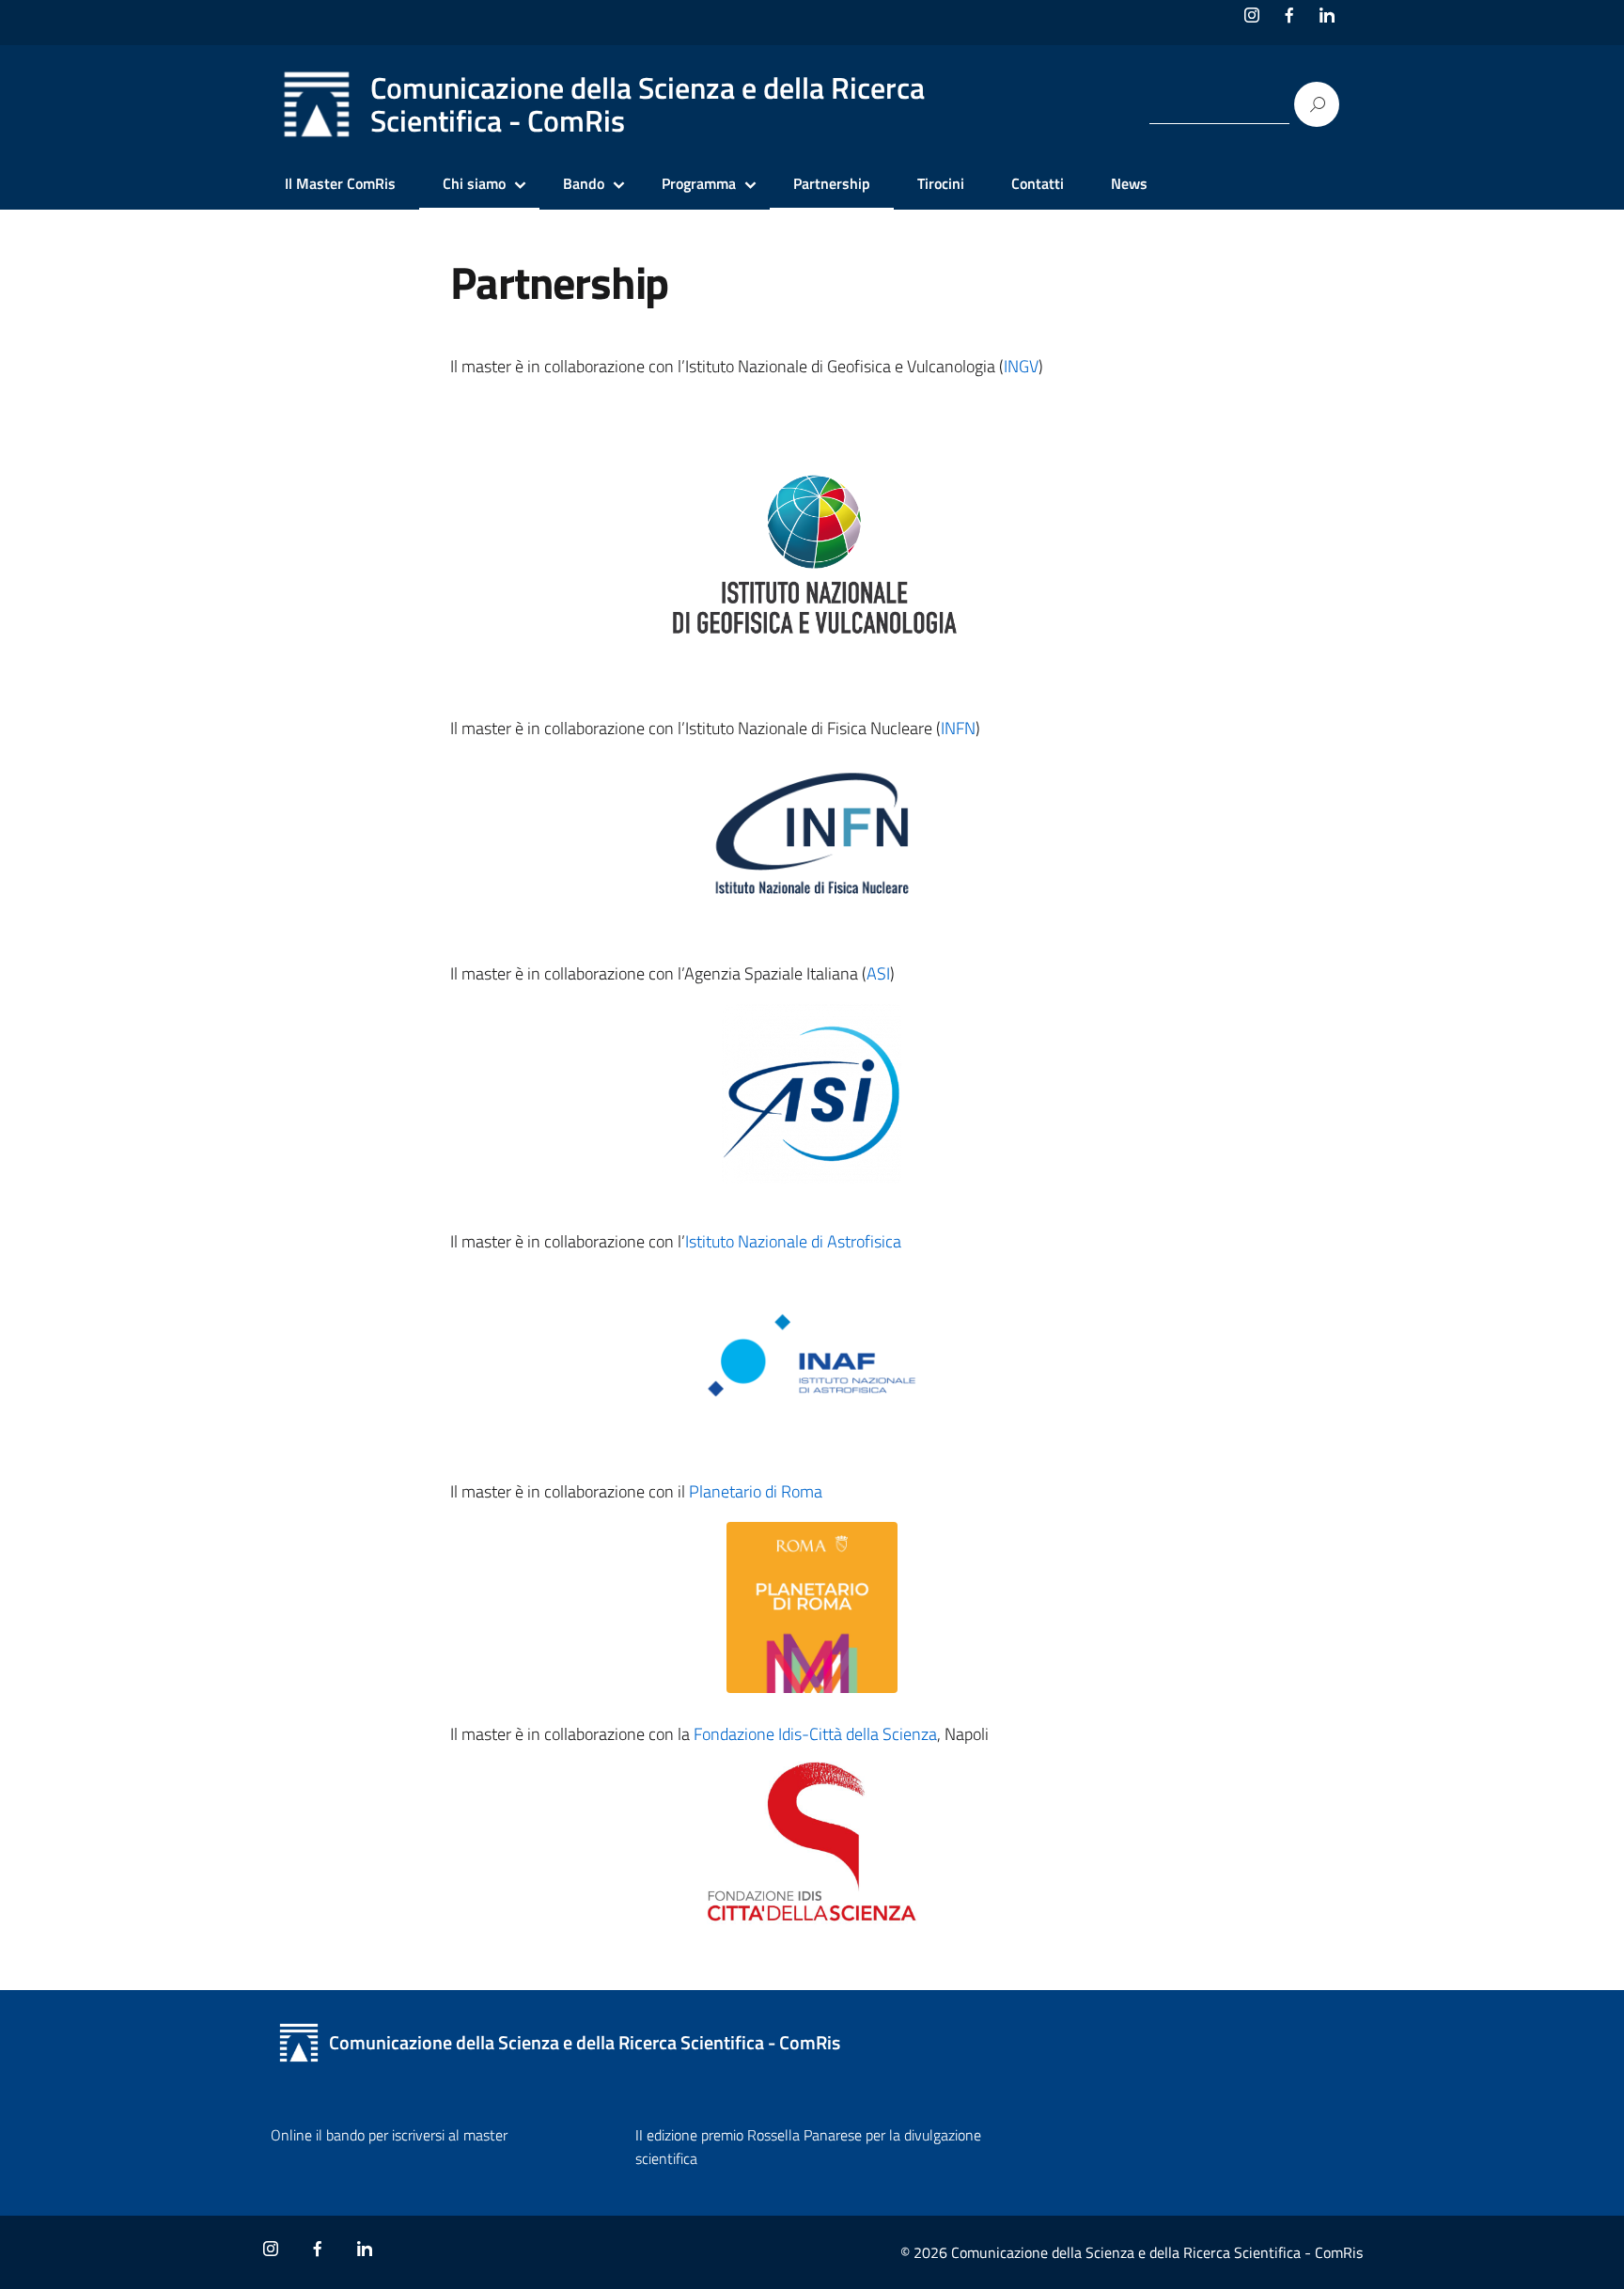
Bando (584, 183)
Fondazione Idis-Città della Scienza (815, 1734)
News (1129, 183)
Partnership (832, 183)
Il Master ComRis (340, 183)
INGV (1021, 366)
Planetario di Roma (756, 1491)
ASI (878, 973)
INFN (958, 728)
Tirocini (941, 183)
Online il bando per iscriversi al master (389, 2135)
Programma (699, 183)
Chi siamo (474, 183)
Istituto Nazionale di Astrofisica (793, 1241)
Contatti (1038, 183)
